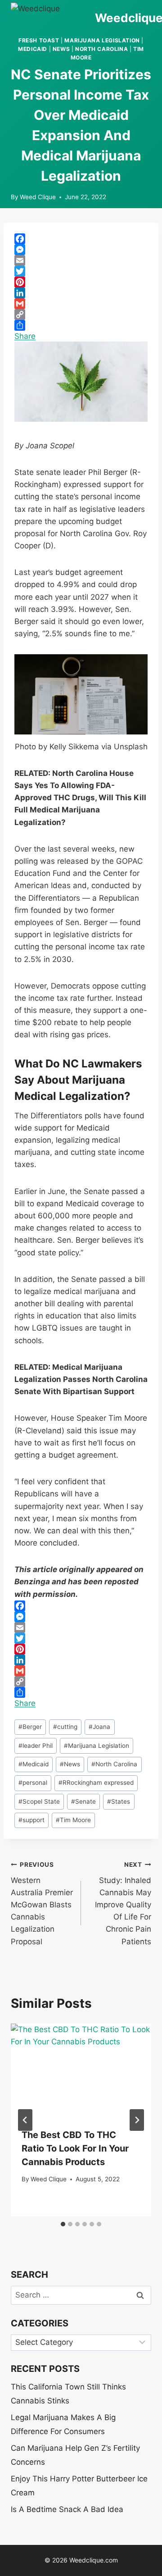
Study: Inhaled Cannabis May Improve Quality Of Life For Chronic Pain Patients (123, 1904)
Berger (30, 1727)
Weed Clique (38, 197)
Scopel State (39, 1801)
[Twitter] (81, 271)
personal (33, 1783)
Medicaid (33, 49)
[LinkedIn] (81, 293)
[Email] (81, 260)
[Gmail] (81, 304)
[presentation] (81, 2070)
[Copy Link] (81, 315)
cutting (65, 1727)
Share (25, 336)
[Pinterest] (81, 282)
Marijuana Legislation (102, 40)
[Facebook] (81, 239)
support (31, 1820)
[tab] (63, 2224)
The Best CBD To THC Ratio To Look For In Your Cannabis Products (75, 2148)
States (119, 1801)
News (61, 49)
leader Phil (36, 1746)
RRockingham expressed (96, 1783)
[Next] (137, 2120)
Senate (83, 1801)
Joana (99, 1727)
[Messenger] (81, 250)
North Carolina (101, 49)
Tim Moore (73, 1820)
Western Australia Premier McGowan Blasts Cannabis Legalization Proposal (42, 1904)
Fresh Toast (39, 40)
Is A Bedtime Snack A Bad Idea (67, 2509)
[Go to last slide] (25, 2120)
